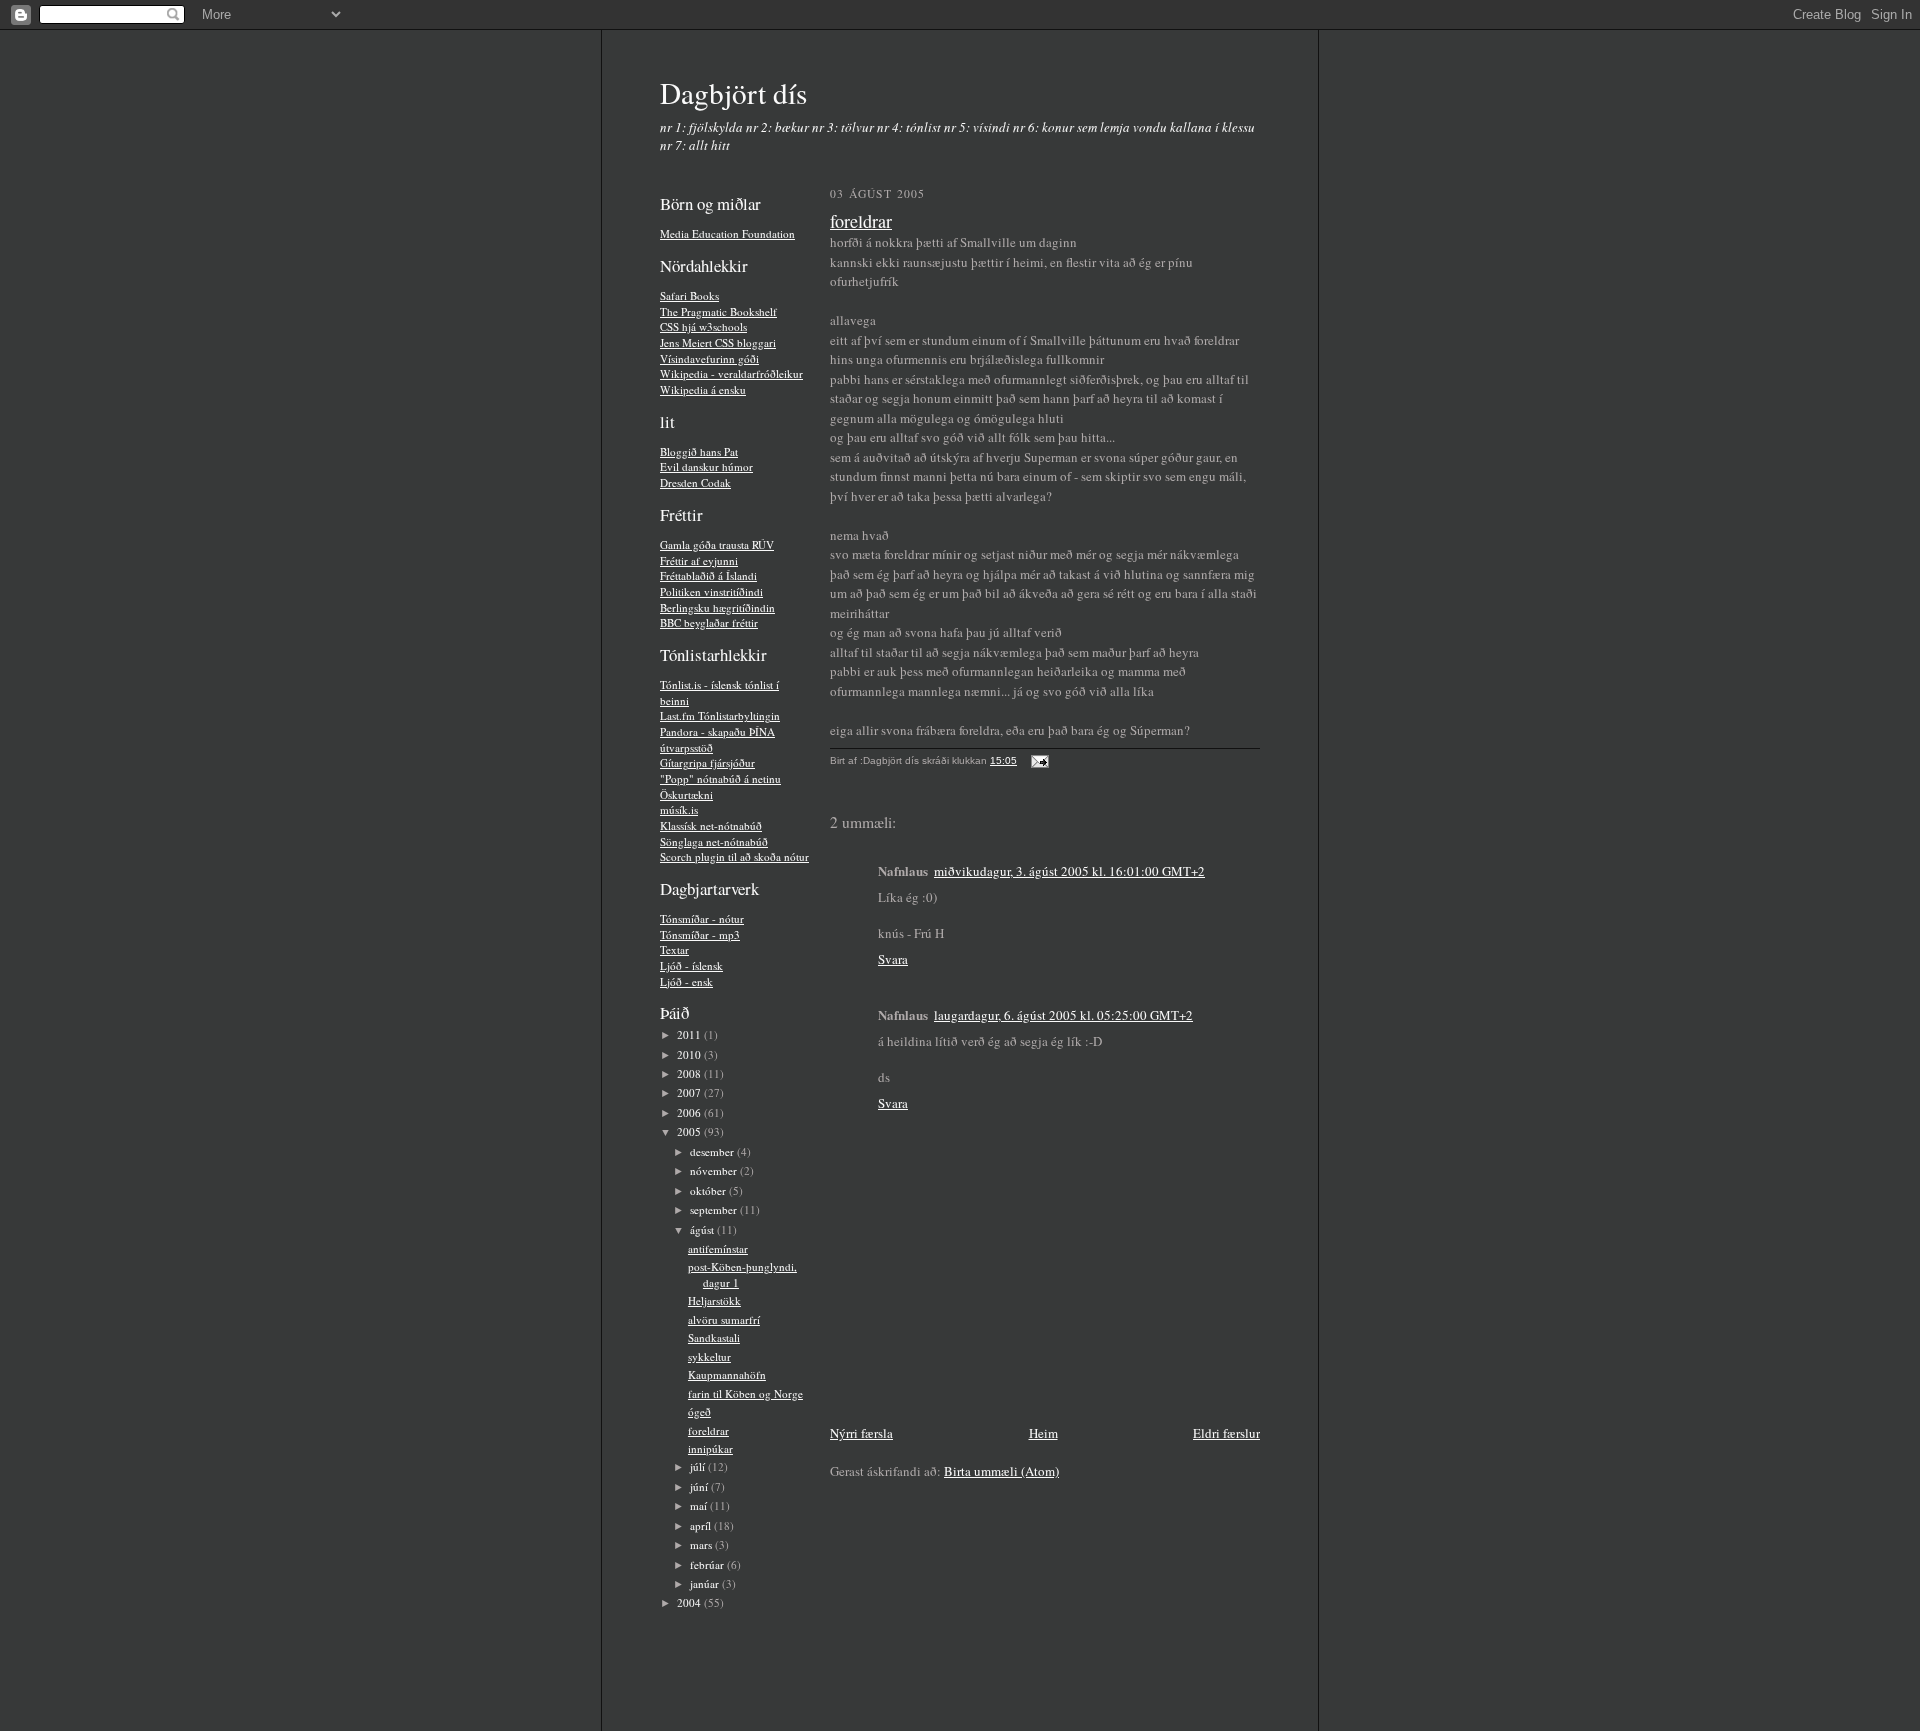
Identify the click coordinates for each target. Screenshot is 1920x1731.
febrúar (708, 1564)
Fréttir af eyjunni (699, 560)
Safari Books (689, 295)
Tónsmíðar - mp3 (700, 934)
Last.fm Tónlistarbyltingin (720, 715)
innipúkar (710, 1448)
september (715, 1209)
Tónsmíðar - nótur (702, 918)
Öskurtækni (686, 794)
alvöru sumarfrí (724, 1319)
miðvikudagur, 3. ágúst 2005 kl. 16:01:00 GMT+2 (1069, 871)
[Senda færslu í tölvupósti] (1037, 760)
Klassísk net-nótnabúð (711, 825)
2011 (690, 1034)
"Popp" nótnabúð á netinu (720, 778)
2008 (690, 1073)
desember (713, 1151)
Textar (674, 949)
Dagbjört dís (733, 92)
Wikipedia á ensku (703, 389)
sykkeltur (709, 1356)
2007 (690, 1092)
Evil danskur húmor (706, 466)
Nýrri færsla (861, 1433)
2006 (690, 1112)
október (709, 1190)
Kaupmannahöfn (727, 1374)
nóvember (715, 1170)
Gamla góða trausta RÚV (717, 544)
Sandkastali (714, 1337)
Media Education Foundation (727, 233)
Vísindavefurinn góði (709, 358)
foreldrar (708, 1430)
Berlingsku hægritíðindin (717, 607)
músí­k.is (679, 809)
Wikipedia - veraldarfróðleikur (731, 373)
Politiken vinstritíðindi (711, 591)
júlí (699, 1466)
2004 (690, 1602)
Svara (893, 959)
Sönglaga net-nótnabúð (714, 841)
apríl (702, 1525)
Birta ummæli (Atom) (1001, 1471)
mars (702, 1544)
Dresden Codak (695, 482)
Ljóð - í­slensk (691, 965)
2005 (690, 1131)
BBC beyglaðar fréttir (709, 622)
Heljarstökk (714, 1300)
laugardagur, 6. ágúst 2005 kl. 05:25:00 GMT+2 (1063, 1015)
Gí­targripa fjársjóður (707, 762)
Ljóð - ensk (686, 981)
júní (700, 1486)
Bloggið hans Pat (699, 451)
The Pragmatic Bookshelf (718, 311)
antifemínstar (718, 1248)
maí (700, 1505)
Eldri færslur (1226, 1433)
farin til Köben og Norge (745, 1393)
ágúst (703, 1229)
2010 (690, 1054)
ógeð (699, 1411)
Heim (1043, 1433)
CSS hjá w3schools (703, 326)
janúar (706, 1583)
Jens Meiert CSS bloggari (718, 342)
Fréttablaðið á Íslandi (708, 575)
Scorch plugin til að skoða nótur (734, 856)
